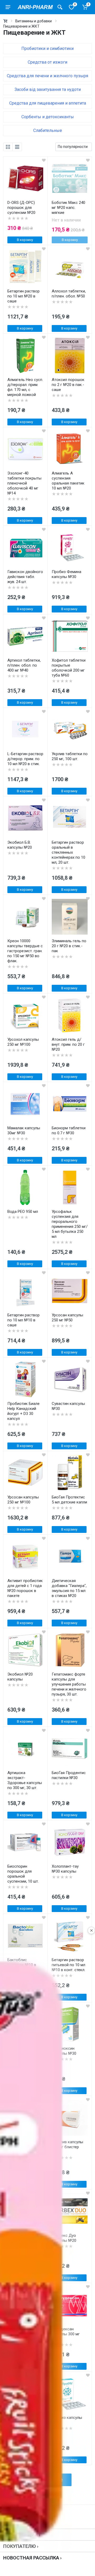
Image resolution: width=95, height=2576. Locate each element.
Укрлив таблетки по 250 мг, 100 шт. (70, 756)
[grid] (8, 147)
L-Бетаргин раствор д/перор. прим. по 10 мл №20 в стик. (25, 759)
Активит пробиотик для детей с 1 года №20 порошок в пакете (25, 1588)
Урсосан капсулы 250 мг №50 (67, 1318)
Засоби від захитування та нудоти (48, 89)
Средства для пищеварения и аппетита (48, 103)
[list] (17, 147)
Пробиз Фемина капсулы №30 (66, 574)
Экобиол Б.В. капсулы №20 (20, 845)
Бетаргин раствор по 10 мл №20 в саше (23, 296)
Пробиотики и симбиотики (47, 48)
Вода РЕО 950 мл (23, 1212)
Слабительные (48, 130)
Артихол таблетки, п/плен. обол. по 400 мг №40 (24, 665)
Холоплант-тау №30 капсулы (65, 1869)
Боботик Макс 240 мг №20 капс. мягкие (68, 208)
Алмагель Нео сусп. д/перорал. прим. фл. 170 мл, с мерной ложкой (25, 387)
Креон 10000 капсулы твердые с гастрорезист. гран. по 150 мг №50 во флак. (25, 951)
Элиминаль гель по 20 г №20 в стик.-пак (69, 946)
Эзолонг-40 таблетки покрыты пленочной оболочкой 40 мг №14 (24, 483)
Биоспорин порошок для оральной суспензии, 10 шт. (23, 1874)
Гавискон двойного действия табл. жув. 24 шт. (25, 577)
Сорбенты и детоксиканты (48, 117)
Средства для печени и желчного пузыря (47, 76)
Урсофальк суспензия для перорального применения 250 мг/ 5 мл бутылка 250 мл (70, 1224)
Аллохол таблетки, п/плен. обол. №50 (69, 294)
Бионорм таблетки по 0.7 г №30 (69, 1130)
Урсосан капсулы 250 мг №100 (23, 1500)
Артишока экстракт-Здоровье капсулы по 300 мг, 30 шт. (25, 1780)
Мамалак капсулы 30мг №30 (24, 1130)
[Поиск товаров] (60, 7)
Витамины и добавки (34, 21)
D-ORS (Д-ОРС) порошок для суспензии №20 (21, 208)
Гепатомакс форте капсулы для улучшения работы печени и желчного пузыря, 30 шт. (69, 1684)
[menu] (8, 7)
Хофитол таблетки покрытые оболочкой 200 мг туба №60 (69, 668)
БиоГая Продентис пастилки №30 (69, 1775)
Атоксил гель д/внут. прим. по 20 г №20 (68, 1044)
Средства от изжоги (47, 62)
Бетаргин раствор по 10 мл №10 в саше (23, 1320)
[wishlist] (44, 160)
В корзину (25, 240)
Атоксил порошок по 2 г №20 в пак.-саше (68, 385)
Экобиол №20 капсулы (20, 1677)
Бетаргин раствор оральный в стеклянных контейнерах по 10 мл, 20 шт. (68, 852)
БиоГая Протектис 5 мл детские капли (69, 1500)
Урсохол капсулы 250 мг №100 (23, 1042)
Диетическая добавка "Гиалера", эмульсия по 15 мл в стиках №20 (69, 1588)
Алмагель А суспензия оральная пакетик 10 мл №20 (68, 481)
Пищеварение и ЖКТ (21, 26)
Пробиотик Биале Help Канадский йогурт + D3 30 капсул (23, 1411)
